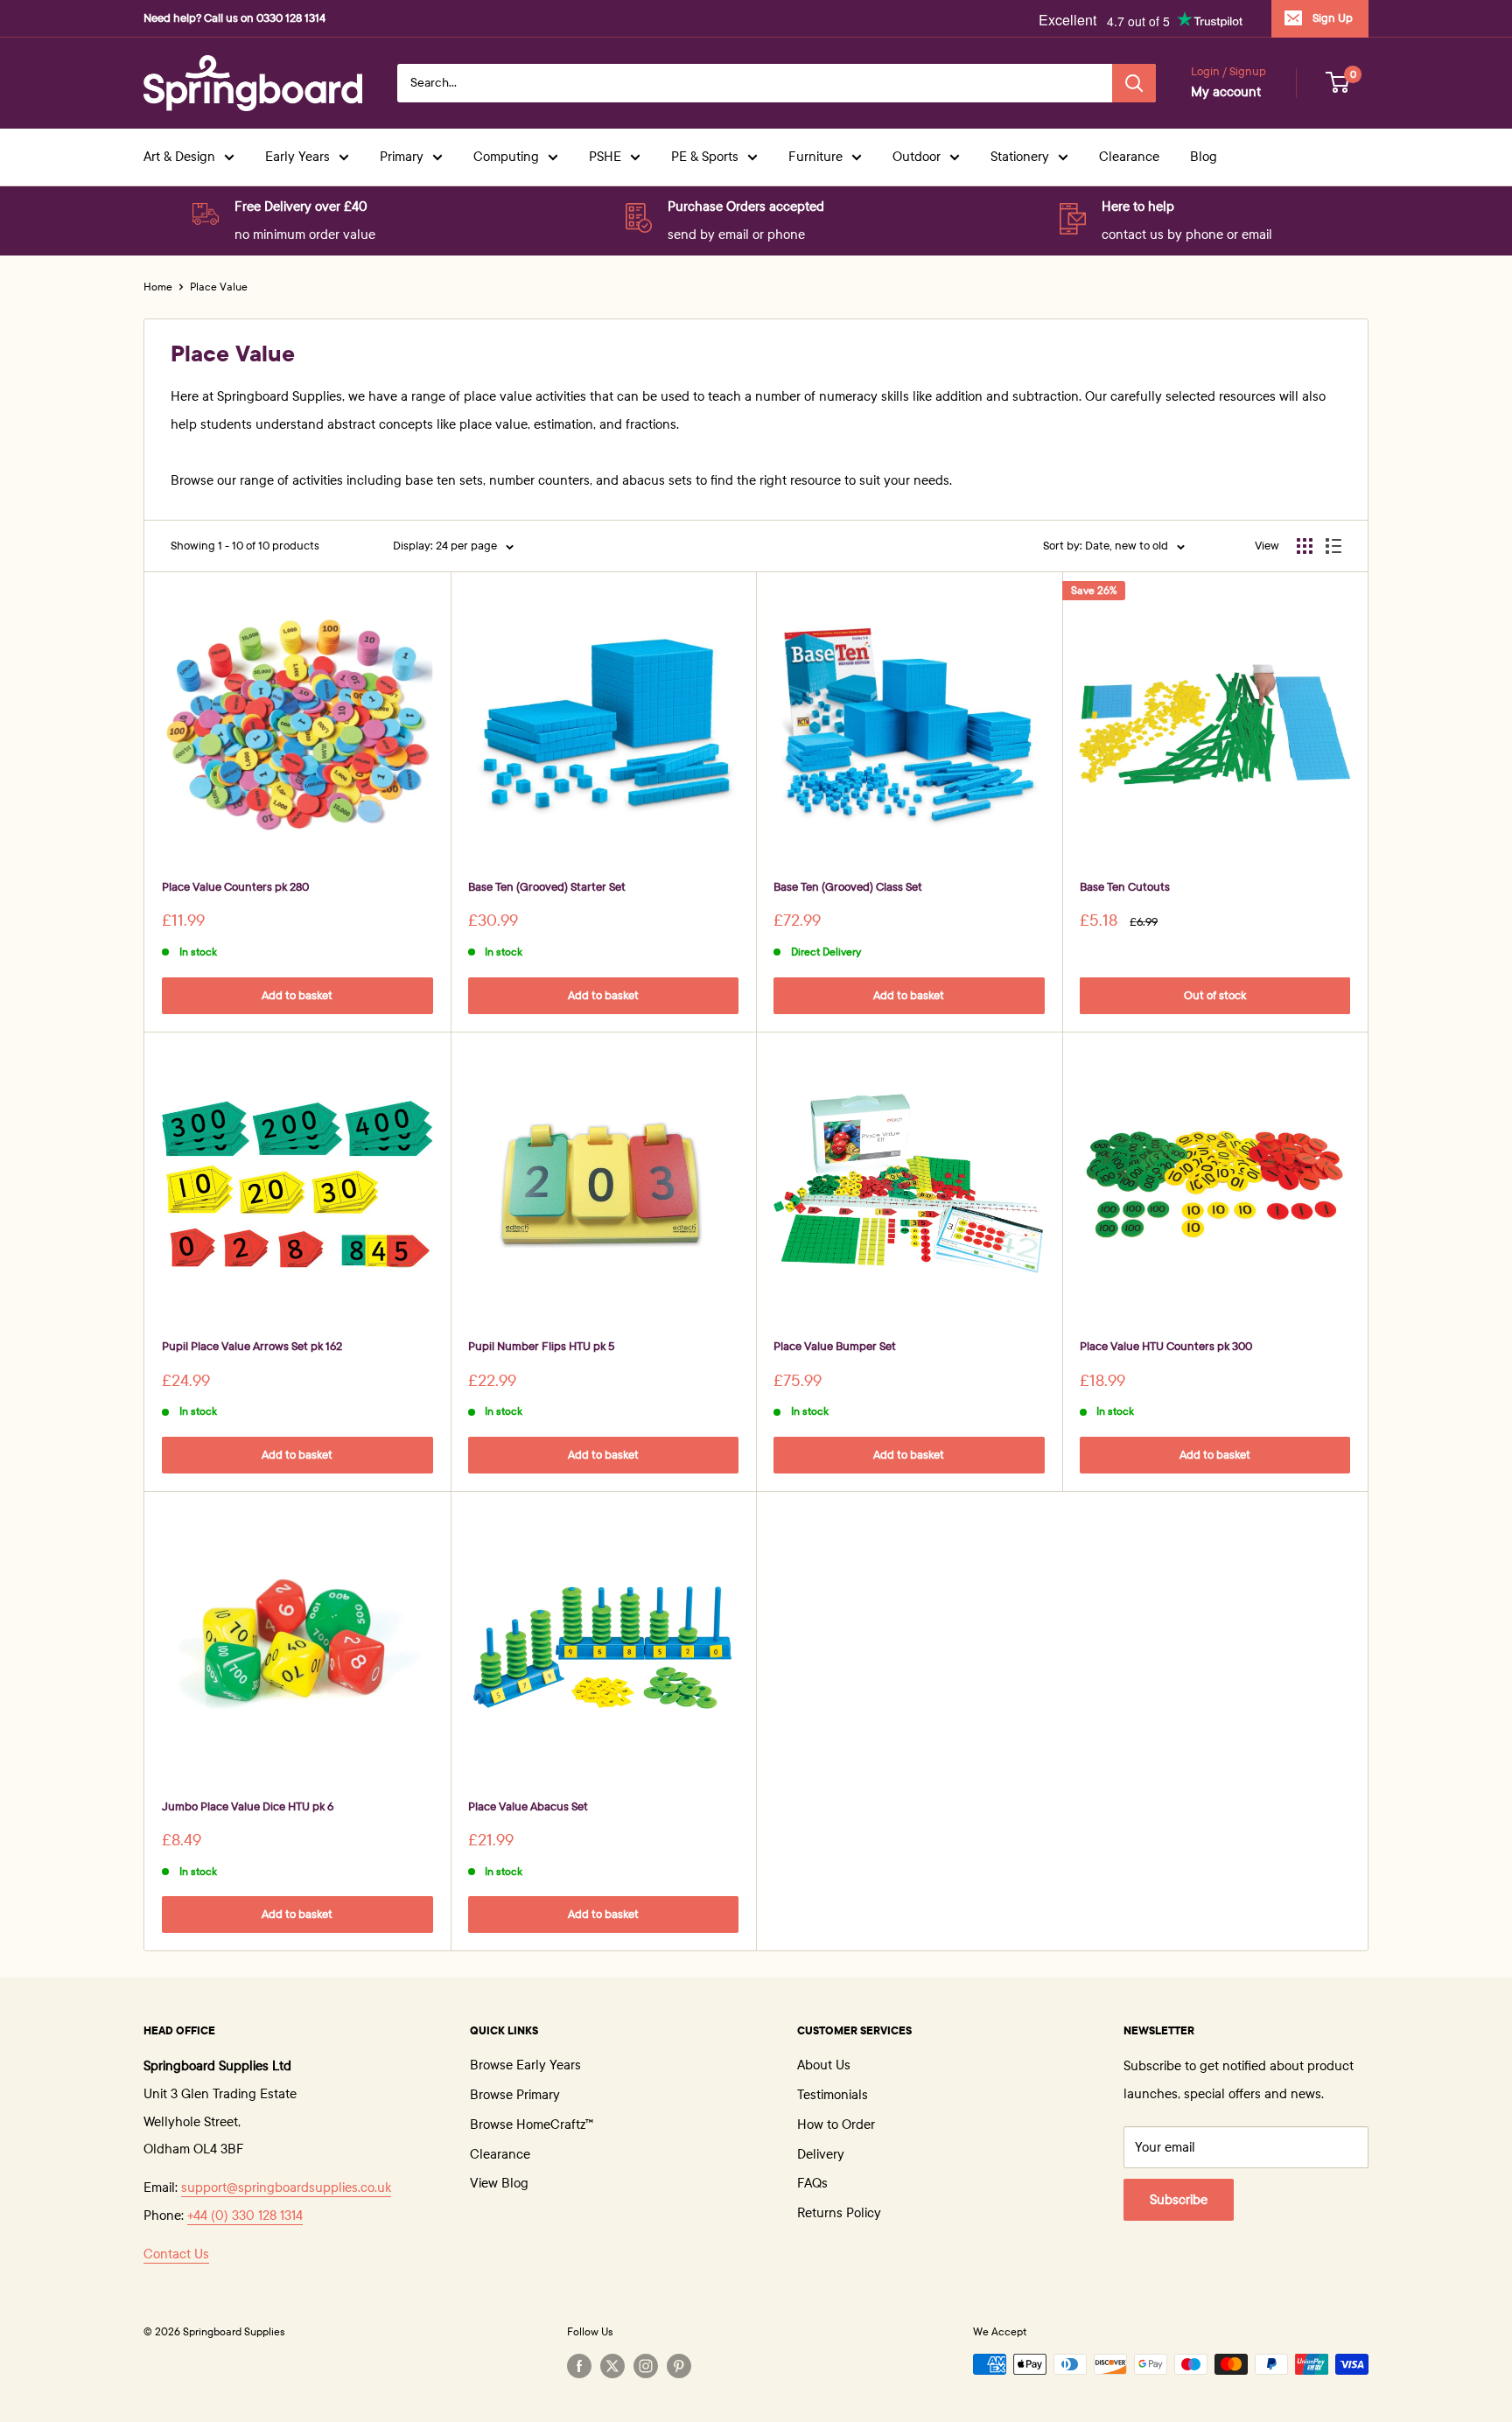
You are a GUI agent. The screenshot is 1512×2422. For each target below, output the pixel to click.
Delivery (821, 2154)
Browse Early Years (525, 2065)
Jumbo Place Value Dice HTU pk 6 (248, 1807)
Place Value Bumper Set (835, 1347)
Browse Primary (515, 2095)
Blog (1204, 157)
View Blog (499, 2183)
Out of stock (1215, 996)
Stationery (1020, 157)
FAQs (812, 2183)
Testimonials (833, 2095)
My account (1226, 92)
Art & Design (179, 157)
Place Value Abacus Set (528, 1807)
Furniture (815, 157)
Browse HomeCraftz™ (532, 2124)
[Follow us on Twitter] (612, 2366)
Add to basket (297, 996)
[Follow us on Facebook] (579, 2366)
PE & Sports (705, 157)
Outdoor (917, 157)
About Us (824, 2065)
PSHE (605, 157)
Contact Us (176, 2254)
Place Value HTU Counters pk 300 (1166, 1347)
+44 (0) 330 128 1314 (245, 2215)
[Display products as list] (1333, 546)
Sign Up (1333, 18)
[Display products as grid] (1305, 546)
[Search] (1134, 83)
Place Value (219, 287)
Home (158, 287)
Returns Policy (839, 2213)
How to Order (836, 2124)
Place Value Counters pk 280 (235, 887)
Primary (402, 157)
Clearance (1129, 157)
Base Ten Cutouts (1125, 887)
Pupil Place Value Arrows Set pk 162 (252, 1347)
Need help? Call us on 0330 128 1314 (234, 18)
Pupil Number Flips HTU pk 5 (542, 1347)
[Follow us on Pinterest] (679, 2366)
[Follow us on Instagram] (646, 2366)
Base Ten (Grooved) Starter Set (547, 887)
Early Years (297, 157)
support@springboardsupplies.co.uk (286, 2187)
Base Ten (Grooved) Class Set (848, 887)
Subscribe (1179, 2200)
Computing (506, 157)
